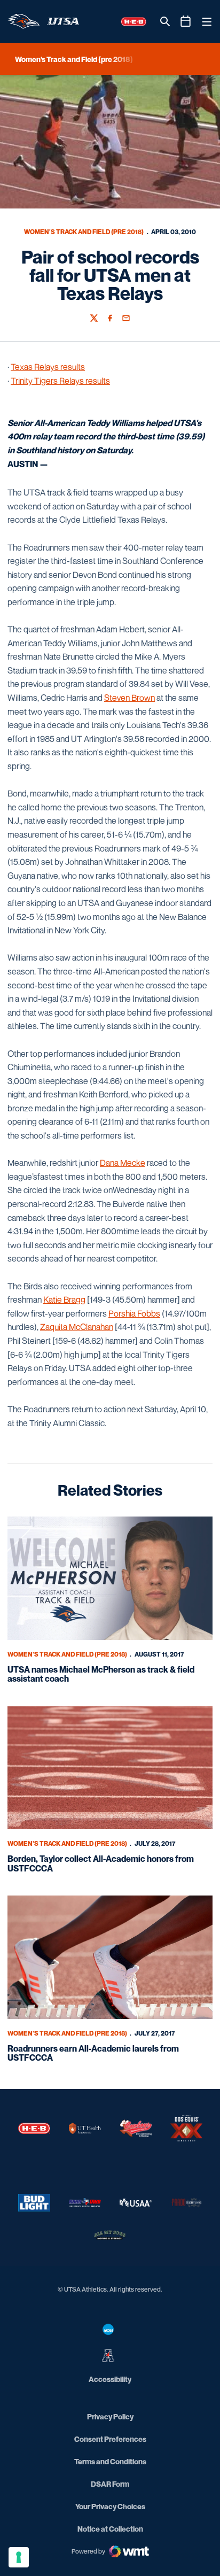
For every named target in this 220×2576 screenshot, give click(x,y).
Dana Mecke (123, 1163)
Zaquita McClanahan (77, 1327)
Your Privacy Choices (110, 2506)
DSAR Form (110, 2484)
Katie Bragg (64, 1299)
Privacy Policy (110, 2416)
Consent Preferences (110, 2439)
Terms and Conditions (110, 2461)
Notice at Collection (110, 2529)
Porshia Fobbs (134, 1313)
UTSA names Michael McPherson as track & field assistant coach (101, 1674)
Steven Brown (129, 698)
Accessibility (110, 2379)
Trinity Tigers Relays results (60, 381)
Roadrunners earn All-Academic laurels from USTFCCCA (93, 2053)
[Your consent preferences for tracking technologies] (19, 2557)
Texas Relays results (48, 367)
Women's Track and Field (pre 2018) (84, 232)
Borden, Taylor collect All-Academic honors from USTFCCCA (101, 1863)
